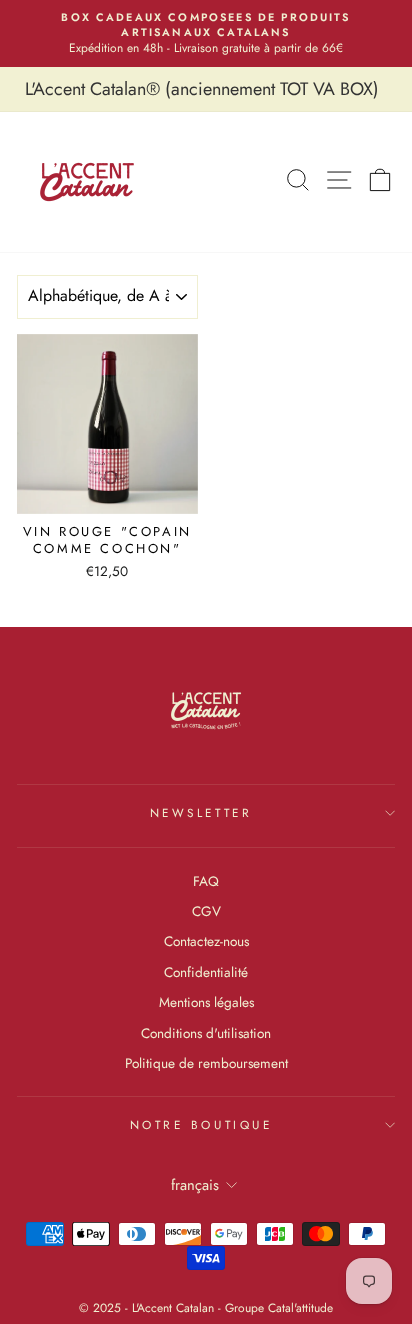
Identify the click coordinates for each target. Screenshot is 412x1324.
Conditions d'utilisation (206, 1033)
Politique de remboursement (206, 1063)
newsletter (201, 812)
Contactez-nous (206, 941)
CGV (206, 911)
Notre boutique (201, 1124)
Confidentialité (206, 972)
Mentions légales (206, 1002)
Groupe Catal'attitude (279, 1308)
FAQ (206, 881)
